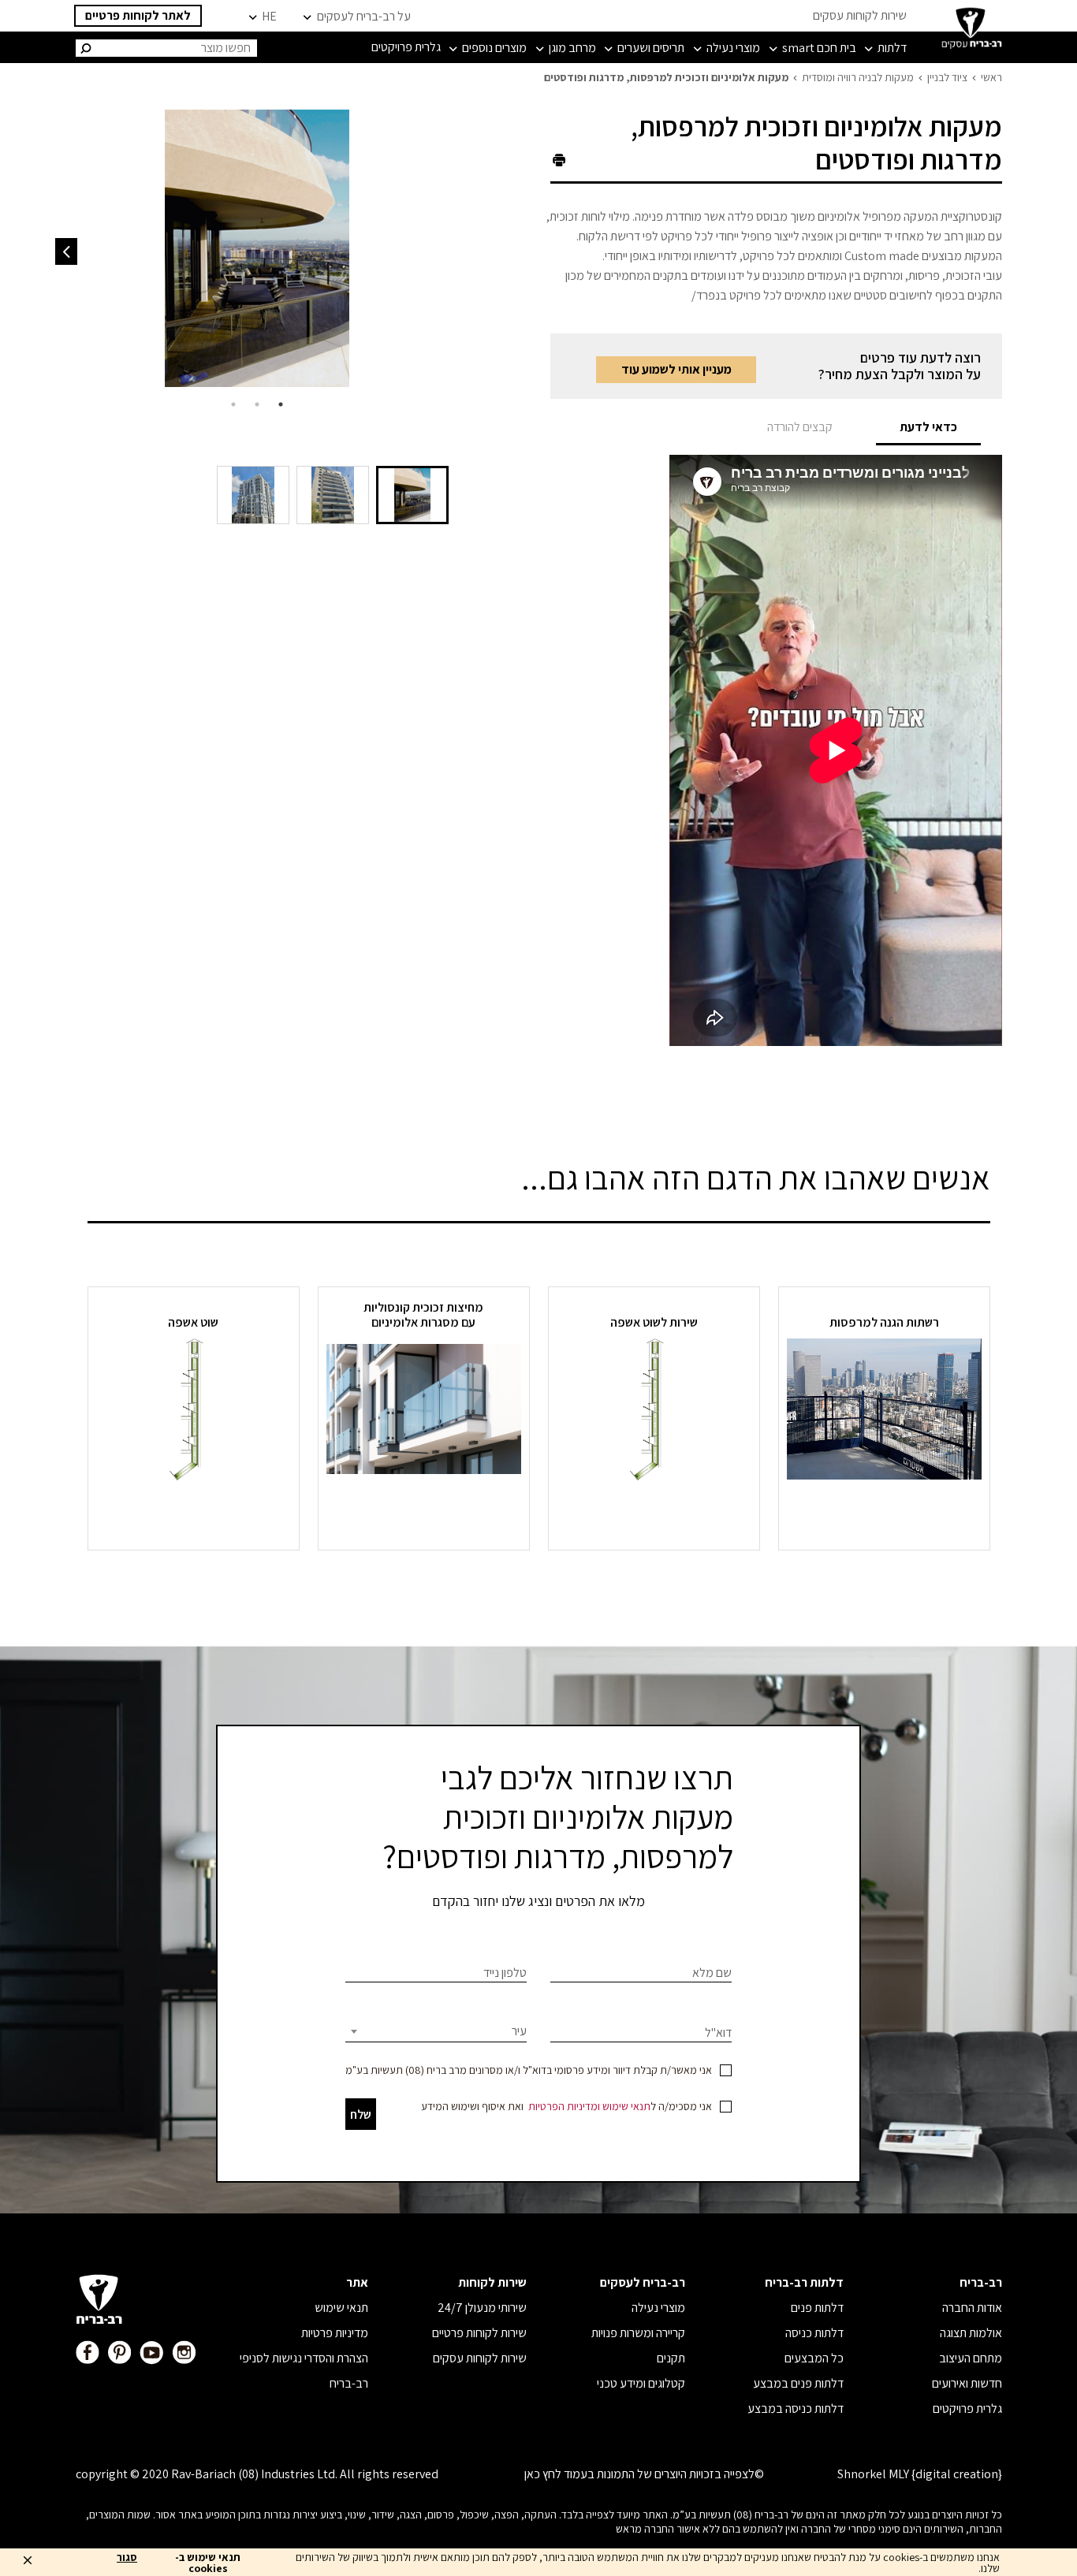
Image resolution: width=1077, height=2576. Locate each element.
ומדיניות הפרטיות (564, 2106)
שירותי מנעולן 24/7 (482, 2308)
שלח (361, 2114)
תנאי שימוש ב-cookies (208, 2563)
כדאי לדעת (928, 427)
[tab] (928, 427)
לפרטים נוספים (884, 1511)
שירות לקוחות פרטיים (479, 2333)
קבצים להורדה (800, 427)
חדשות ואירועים (967, 2383)
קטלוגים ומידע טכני (641, 2383)
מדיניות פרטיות (335, 2333)
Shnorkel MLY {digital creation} (920, 2474)
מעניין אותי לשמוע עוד (676, 369)
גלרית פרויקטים (967, 2408)
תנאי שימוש (626, 2106)
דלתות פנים (817, 2308)
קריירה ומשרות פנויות (638, 2333)
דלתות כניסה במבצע (796, 2408)
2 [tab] (257, 404)
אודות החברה (972, 2308)
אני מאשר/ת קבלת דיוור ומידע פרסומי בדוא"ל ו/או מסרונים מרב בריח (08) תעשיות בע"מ (529, 2070)
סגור (127, 2558)
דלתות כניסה (814, 2333)
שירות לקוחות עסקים (860, 15)
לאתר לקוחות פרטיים (138, 15)
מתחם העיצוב (971, 2358)
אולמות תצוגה (971, 2333)
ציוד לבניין (947, 77)
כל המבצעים (814, 2358)
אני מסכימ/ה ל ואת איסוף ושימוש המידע (566, 2106)
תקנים (671, 2358)
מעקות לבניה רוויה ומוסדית (858, 77)
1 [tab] (281, 404)
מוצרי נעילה (658, 2308)
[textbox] (436, 2031)
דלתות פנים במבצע (798, 2383)
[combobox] (436, 2031)
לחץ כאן (543, 2474)
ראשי (991, 77)
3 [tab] (233, 404)
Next (66, 251)
